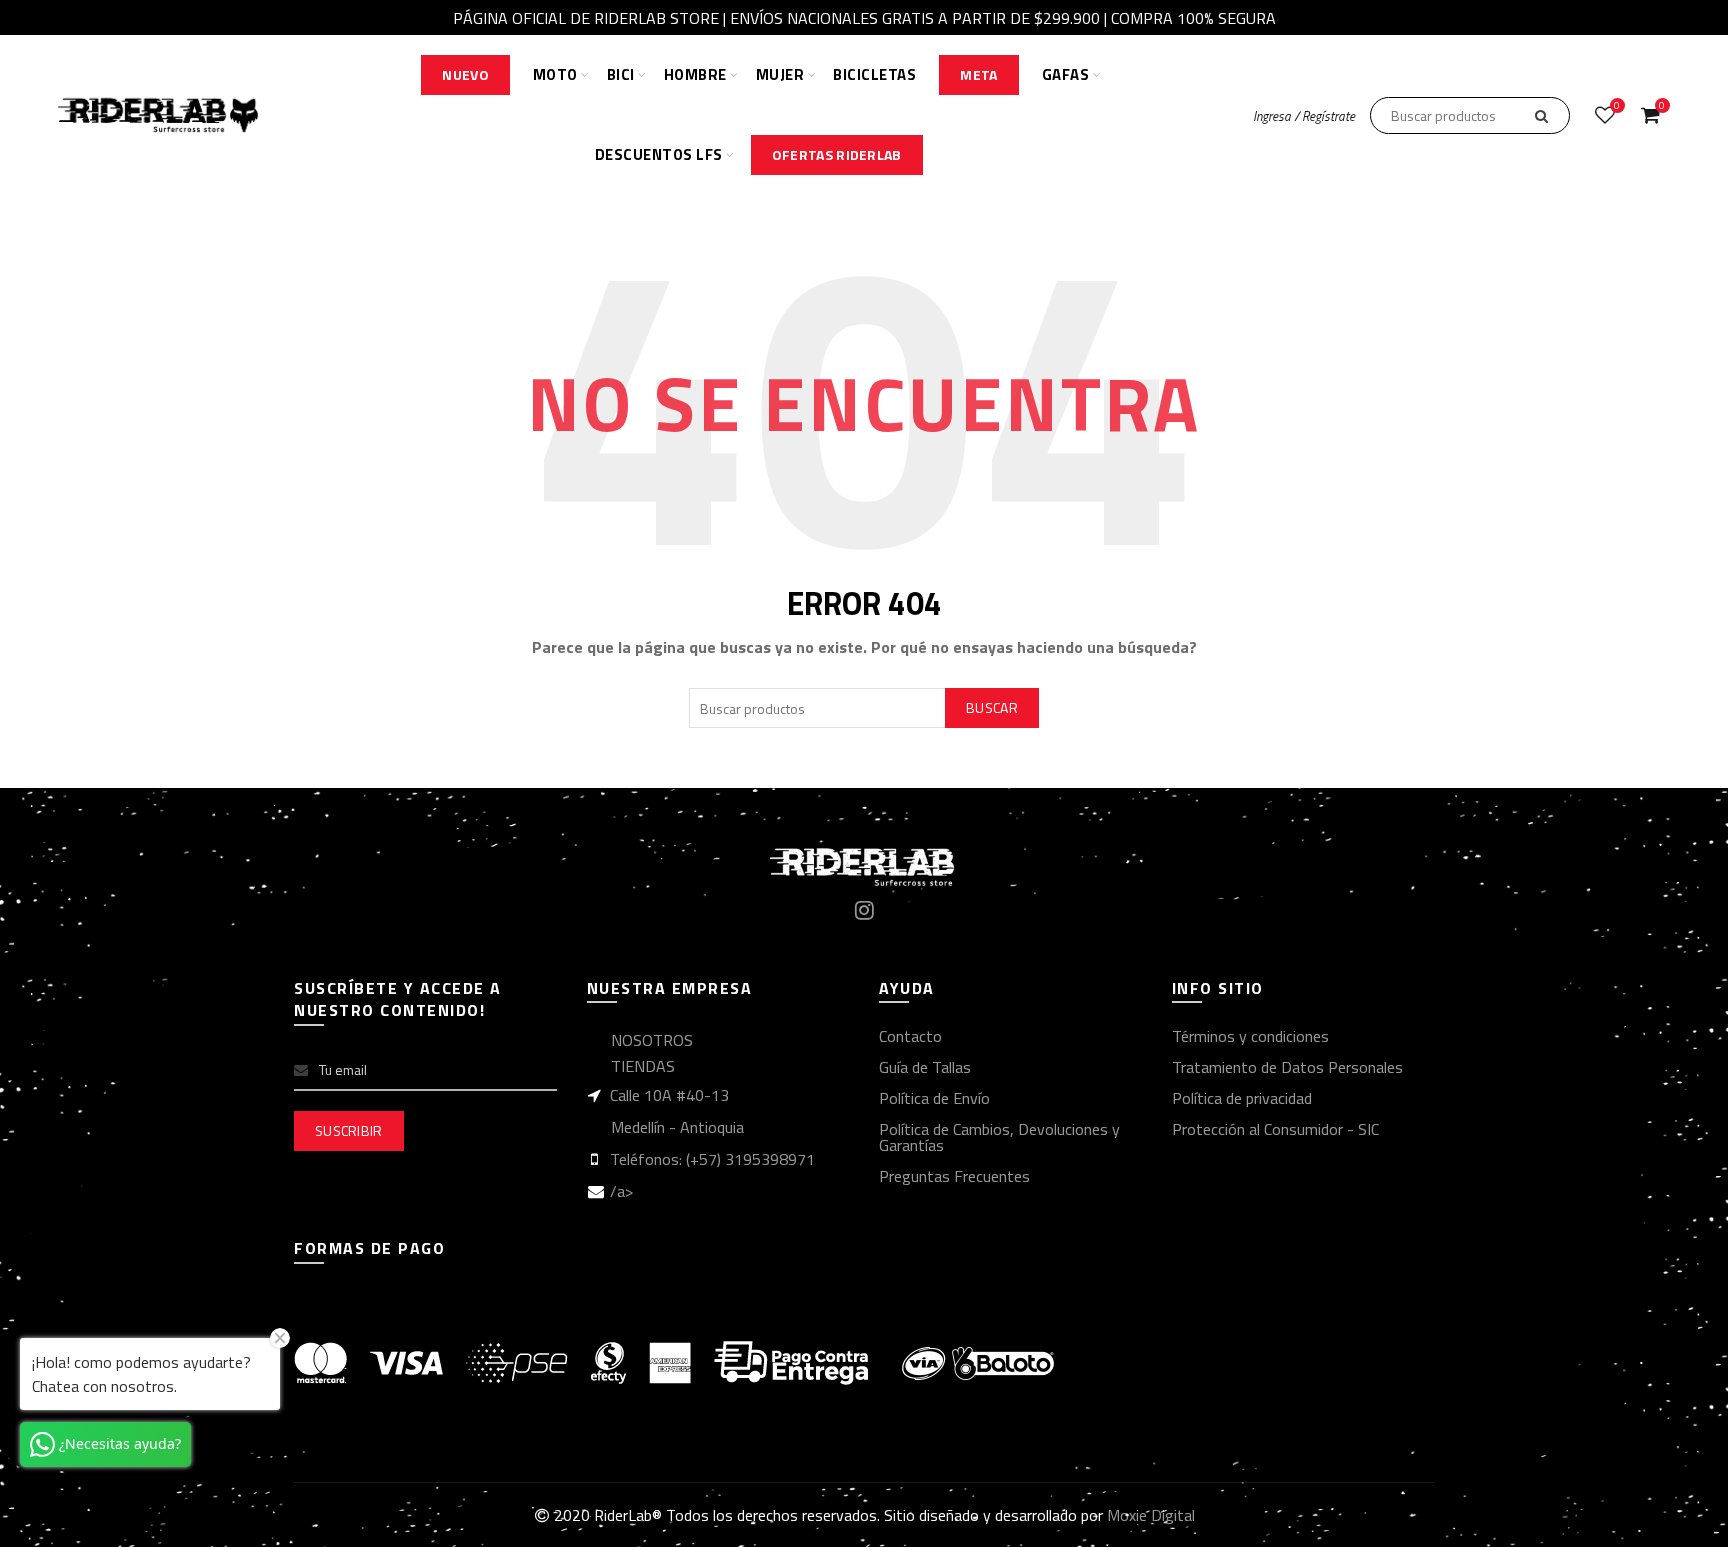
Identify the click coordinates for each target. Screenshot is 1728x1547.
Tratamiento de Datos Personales (1287, 1067)
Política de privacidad (1242, 1098)
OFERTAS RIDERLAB (837, 154)
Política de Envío (934, 1098)
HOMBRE (695, 74)
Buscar (992, 707)
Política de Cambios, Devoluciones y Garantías (999, 1137)
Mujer (780, 74)
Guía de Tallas (925, 1067)
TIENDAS (643, 1066)
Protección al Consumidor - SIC (1275, 1129)
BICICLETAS (874, 74)
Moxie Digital (1151, 1515)
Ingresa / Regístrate (1304, 116)
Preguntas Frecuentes (954, 1176)
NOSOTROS (652, 1040)
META (978, 74)
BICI (621, 74)
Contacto (910, 1036)
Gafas (1066, 74)
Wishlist (1617, 106)
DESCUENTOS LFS (659, 154)
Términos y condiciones (1250, 1036)
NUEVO (465, 74)
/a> (621, 1191)
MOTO (555, 74)
